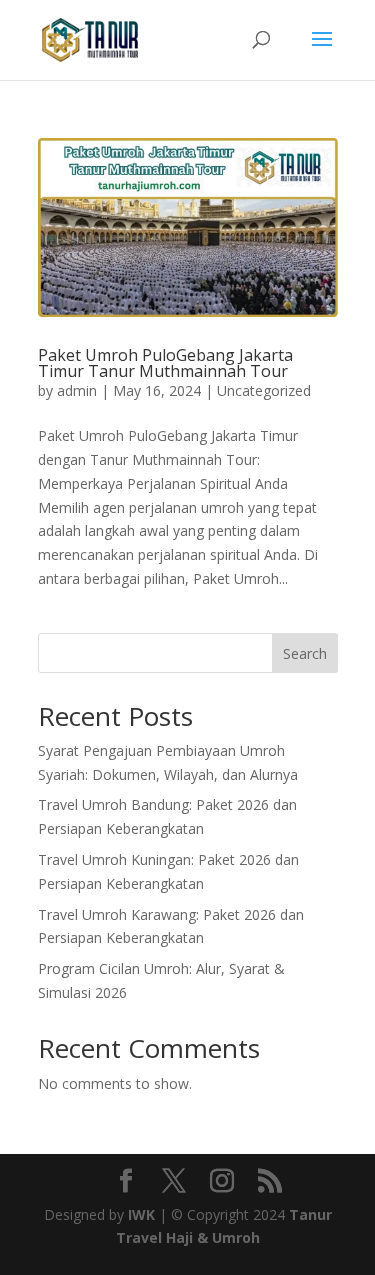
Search (305, 653)
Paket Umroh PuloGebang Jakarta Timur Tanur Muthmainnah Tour (165, 363)
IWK (141, 1214)
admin (77, 390)
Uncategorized (264, 390)
